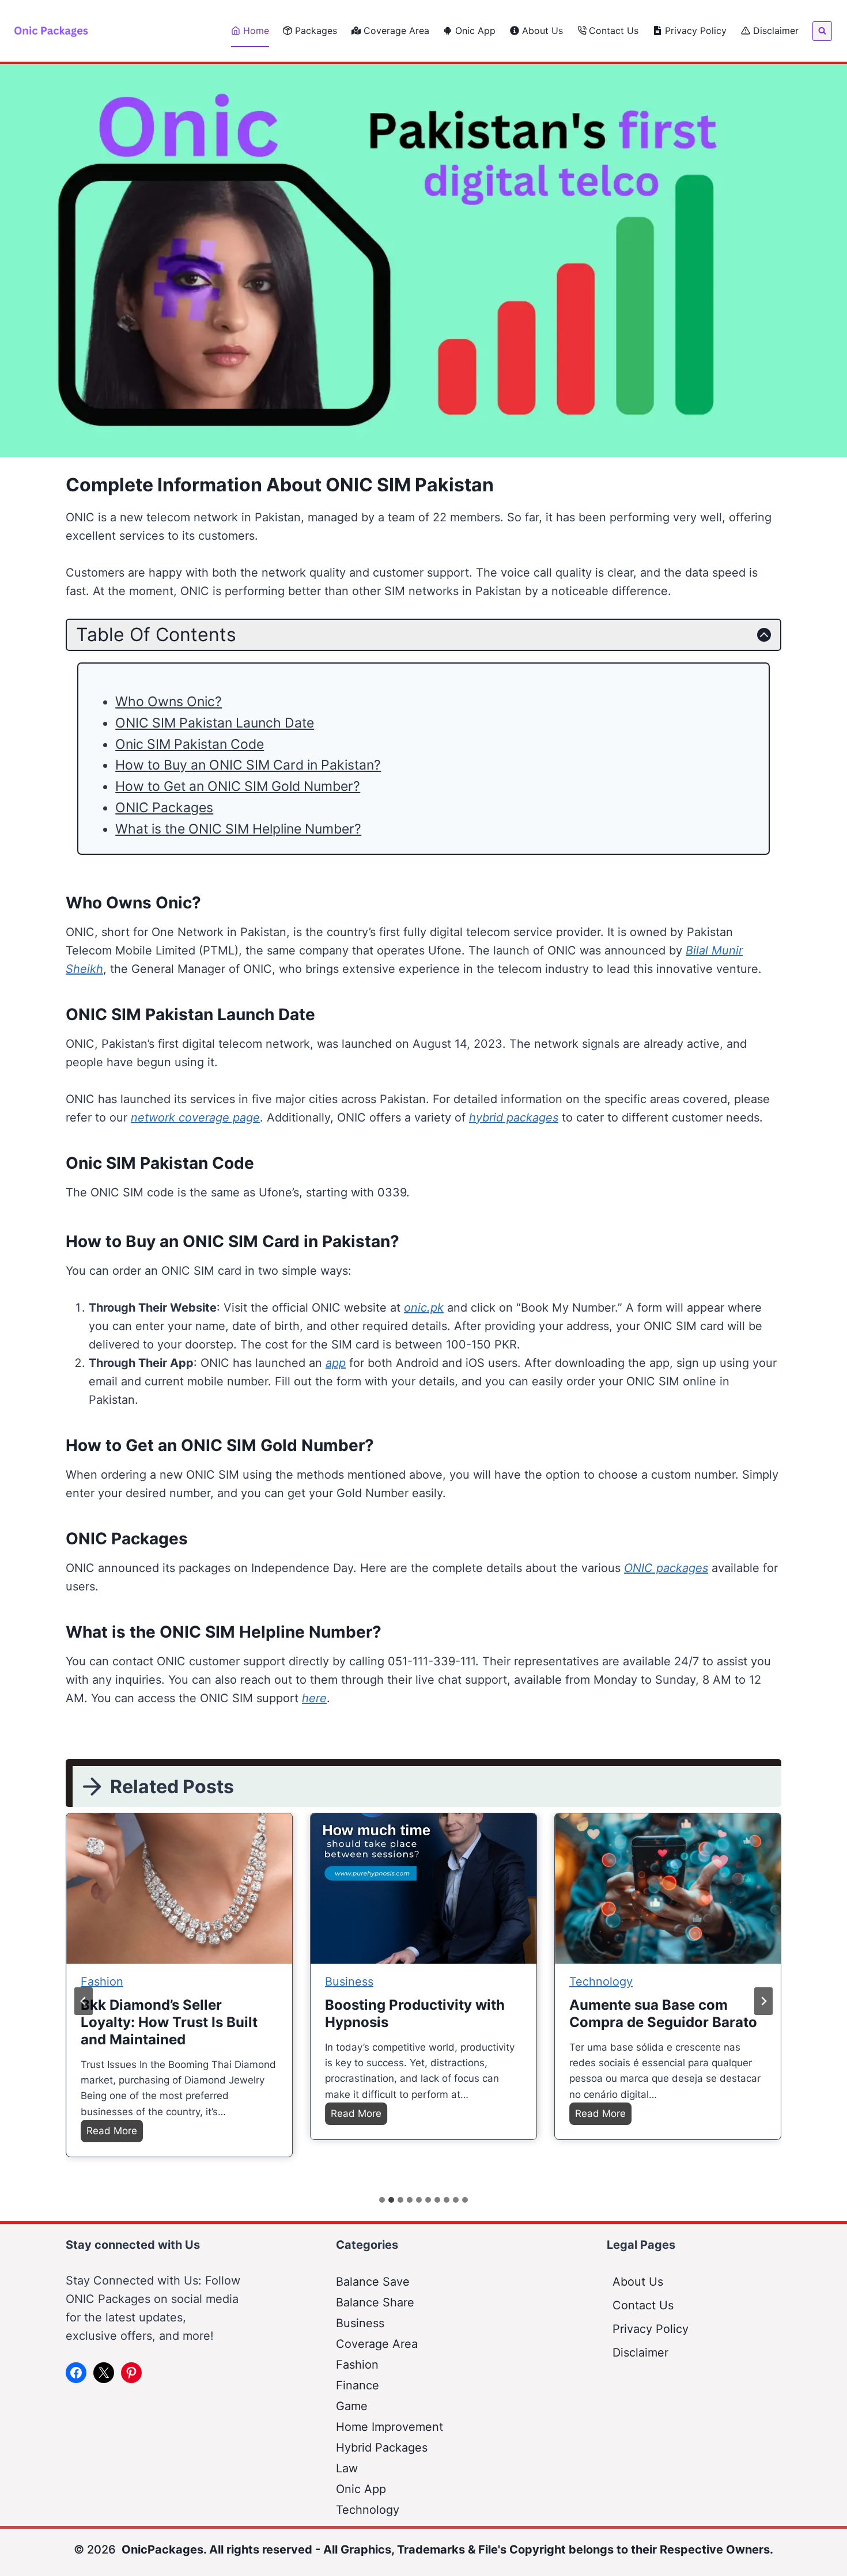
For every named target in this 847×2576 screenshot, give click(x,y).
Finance (358, 2385)
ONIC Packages (164, 808)
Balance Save (373, 2282)
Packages (316, 31)
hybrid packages (514, 1117)
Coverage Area (396, 31)
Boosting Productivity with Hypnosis (415, 2014)
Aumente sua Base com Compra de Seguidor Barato (663, 2014)
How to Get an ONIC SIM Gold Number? (238, 786)
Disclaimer (776, 31)
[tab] (382, 2200)
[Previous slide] (84, 2001)
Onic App (475, 31)
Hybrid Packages (382, 2448)
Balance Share (375, 2302)
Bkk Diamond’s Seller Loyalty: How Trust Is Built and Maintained (169, 2022)
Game (352, 2406)
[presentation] (179, 1889)
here (314, 1698)
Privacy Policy (696, 31)
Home (256, 31)
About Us (542, 31)
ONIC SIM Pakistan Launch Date (215, 723)
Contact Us (614, 31)
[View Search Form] (822, 31)
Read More (115, 2133)
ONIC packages (666, 1568)
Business (349, 1982)
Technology (601, 1982)
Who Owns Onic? (169, 702)
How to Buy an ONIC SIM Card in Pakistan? (248, 765)
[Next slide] (763, 2001)
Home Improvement (390, 2427)
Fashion (102, 1982)
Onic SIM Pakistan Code (190, 744)
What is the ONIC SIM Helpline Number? (238, 829)
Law (347, 2468)
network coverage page (195, 1117)
